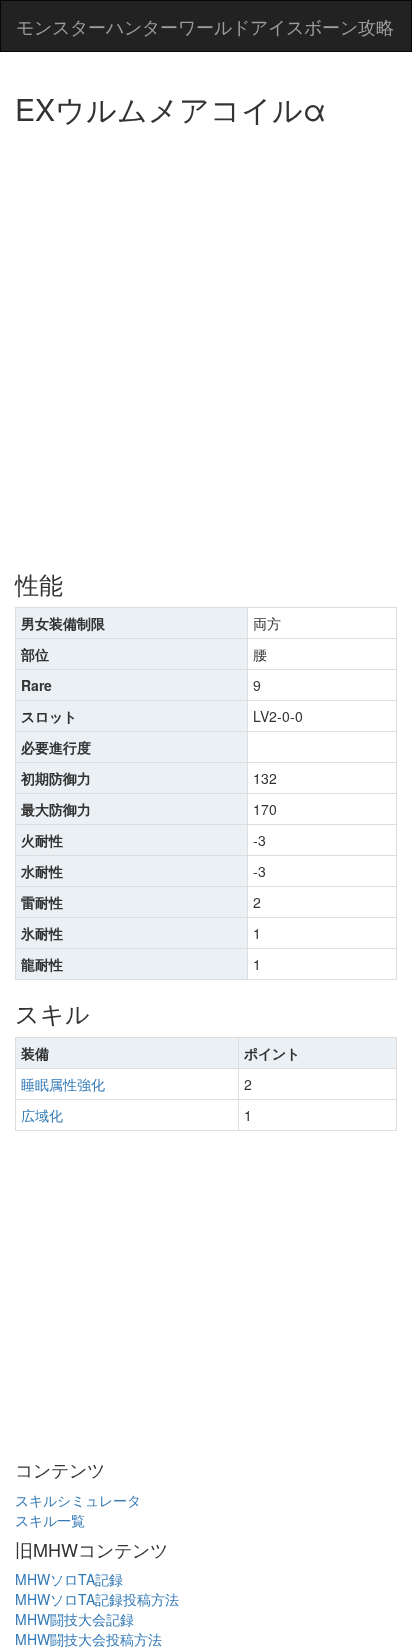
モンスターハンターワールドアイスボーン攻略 (205, 26)
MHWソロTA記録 (69, 1579)
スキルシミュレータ (78, 1500)
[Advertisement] (206, 341)
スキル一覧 (50, 1520)
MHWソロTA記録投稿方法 (97, 1599)
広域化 (42, 1115)
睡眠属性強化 (63, 1084)
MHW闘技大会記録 (74, 1619)
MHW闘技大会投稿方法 (88, 1639)
